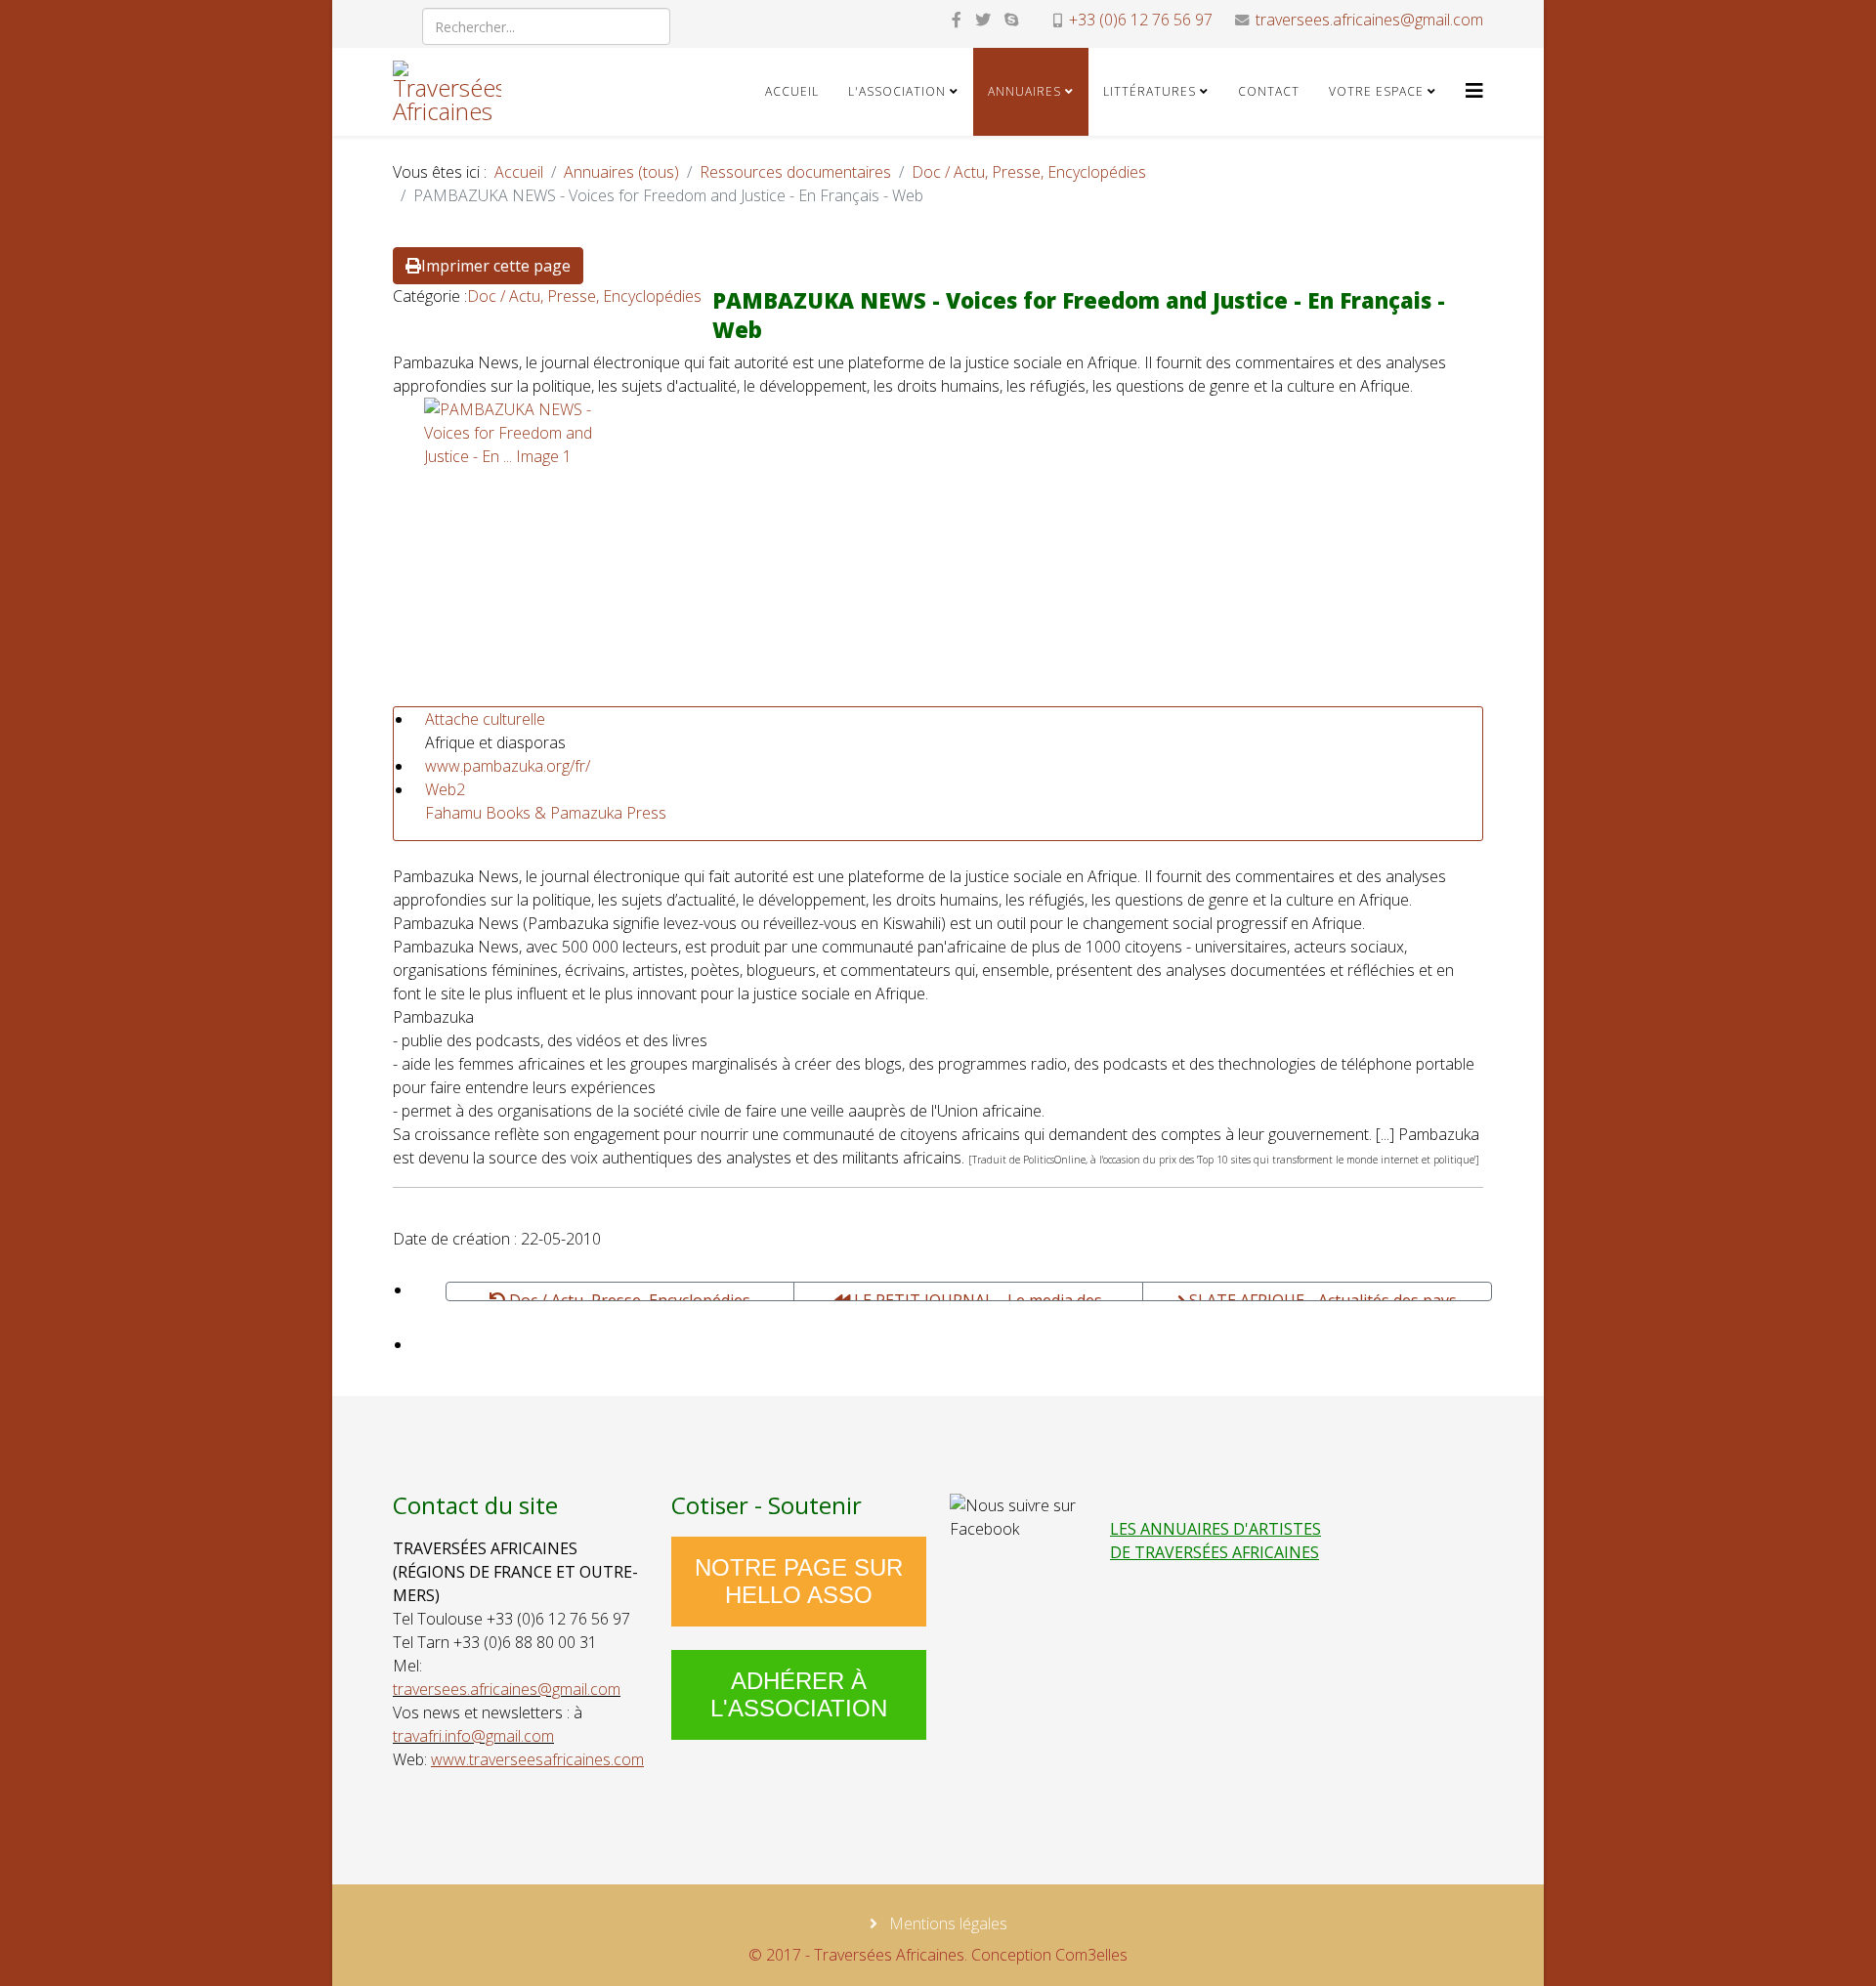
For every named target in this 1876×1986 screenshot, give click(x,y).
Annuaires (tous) (621, 172)
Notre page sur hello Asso (799, 1581)
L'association (897, 91)
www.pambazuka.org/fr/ (508, 766)
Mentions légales (946, 1923)
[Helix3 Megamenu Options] (1474, 90)
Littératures (1150, 91)
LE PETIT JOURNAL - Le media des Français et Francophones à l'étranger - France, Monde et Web (969, 1295)
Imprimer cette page (496, 266)
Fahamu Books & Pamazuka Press (546, 813)
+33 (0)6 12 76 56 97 (1141, 20)
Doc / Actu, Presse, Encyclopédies (1029, 172)
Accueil (792, 91)
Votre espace (1376, 91)
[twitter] (983, 20)
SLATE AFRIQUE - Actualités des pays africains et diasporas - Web (1321, 1295)
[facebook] (957, 20)
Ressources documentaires (795, 172)
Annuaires (1024, 91)
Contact (1269, 91)
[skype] (1011, 20)
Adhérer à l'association (799, 1694)
